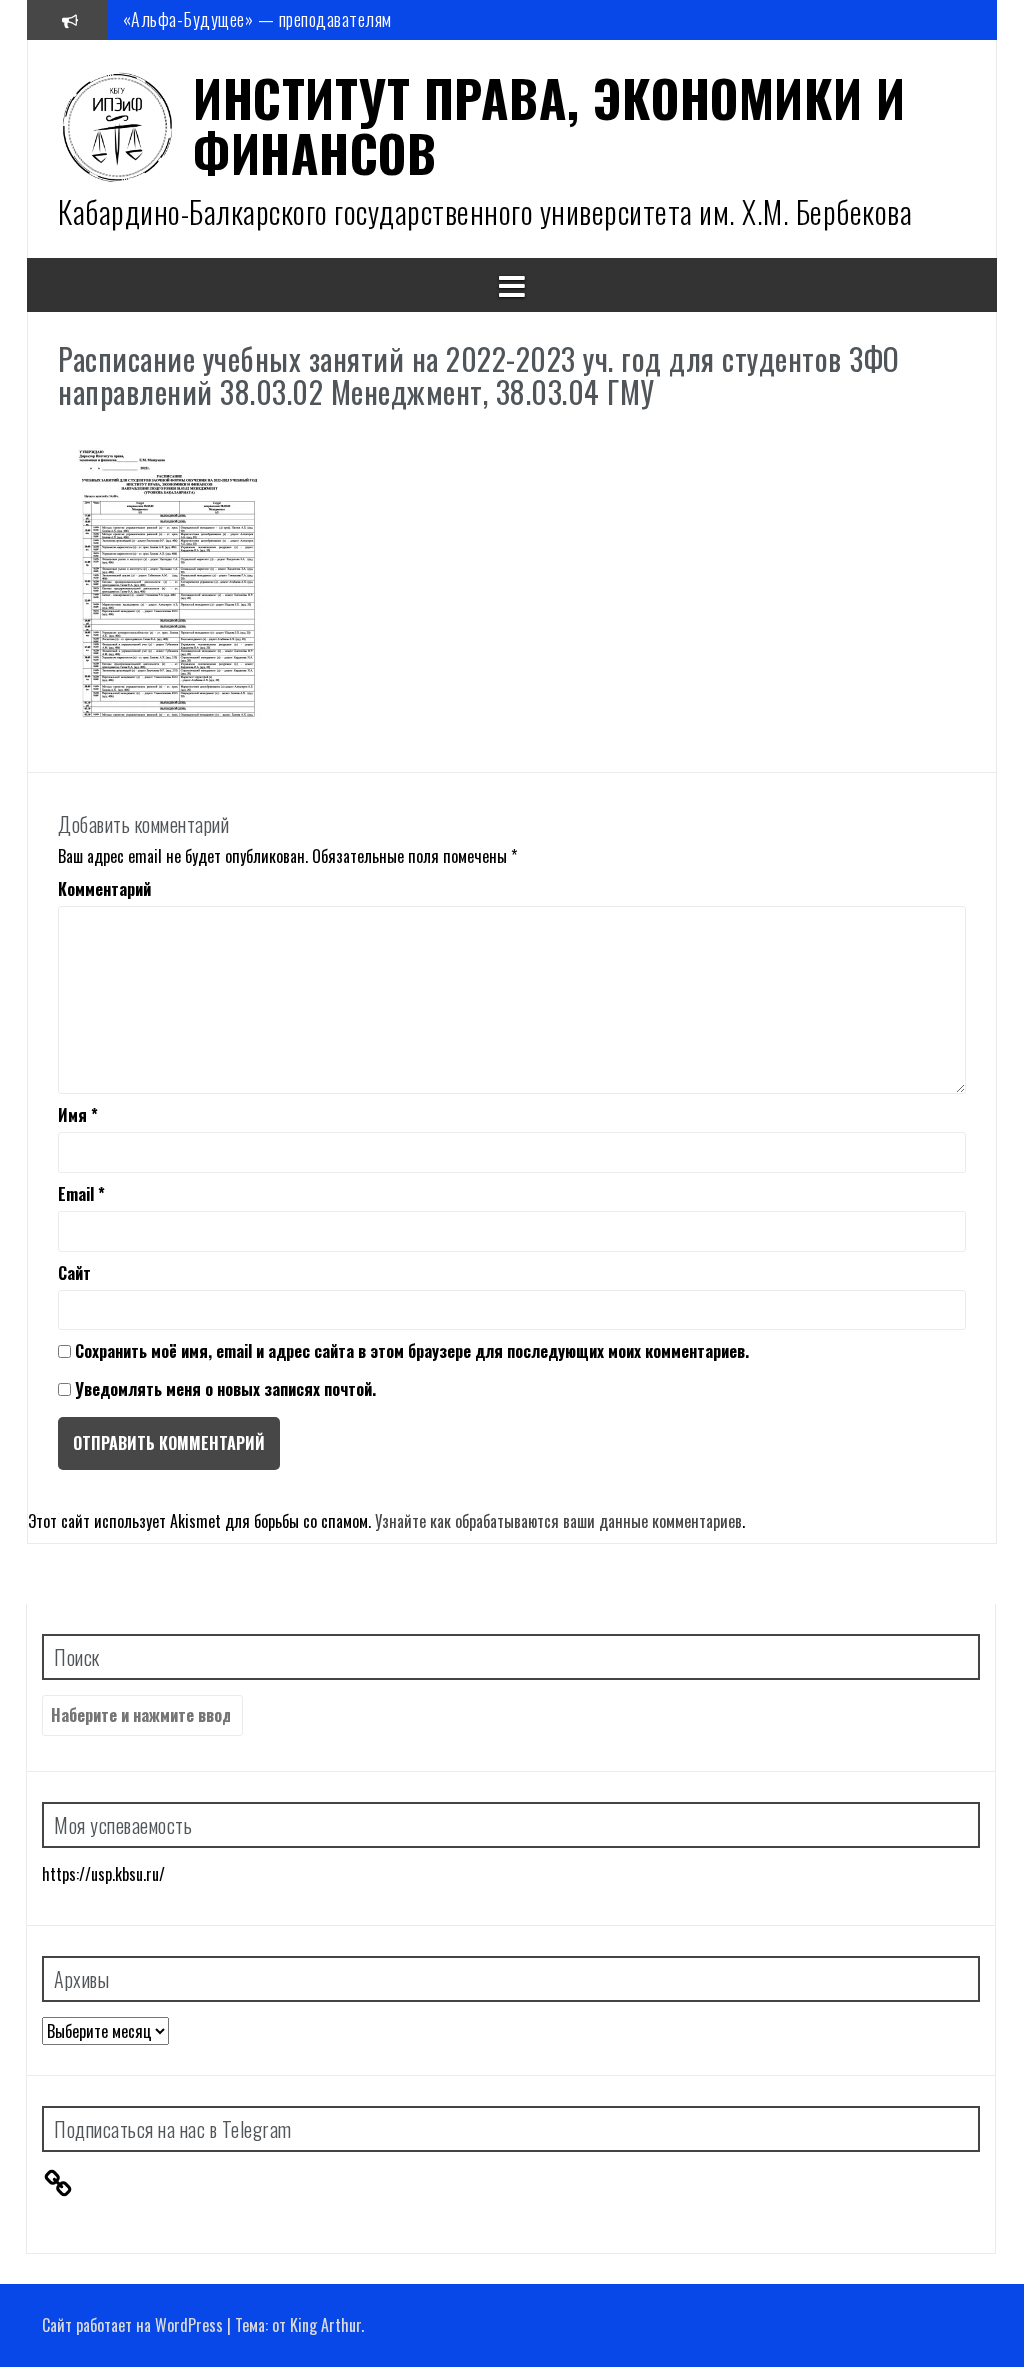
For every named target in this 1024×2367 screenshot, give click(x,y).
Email (81, 1194)
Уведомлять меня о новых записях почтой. (225, 1389)
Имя (78, 1115)
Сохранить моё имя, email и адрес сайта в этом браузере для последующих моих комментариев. (412, 1351)
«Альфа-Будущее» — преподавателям (257, 19)
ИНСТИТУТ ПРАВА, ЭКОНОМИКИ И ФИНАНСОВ (549, 124)
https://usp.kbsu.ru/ (103, 1874)
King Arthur (325, 2325)
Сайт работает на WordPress (132, 2325)
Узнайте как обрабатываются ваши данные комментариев (558, 1521)
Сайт (74, 1273)
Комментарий (104, 889)
